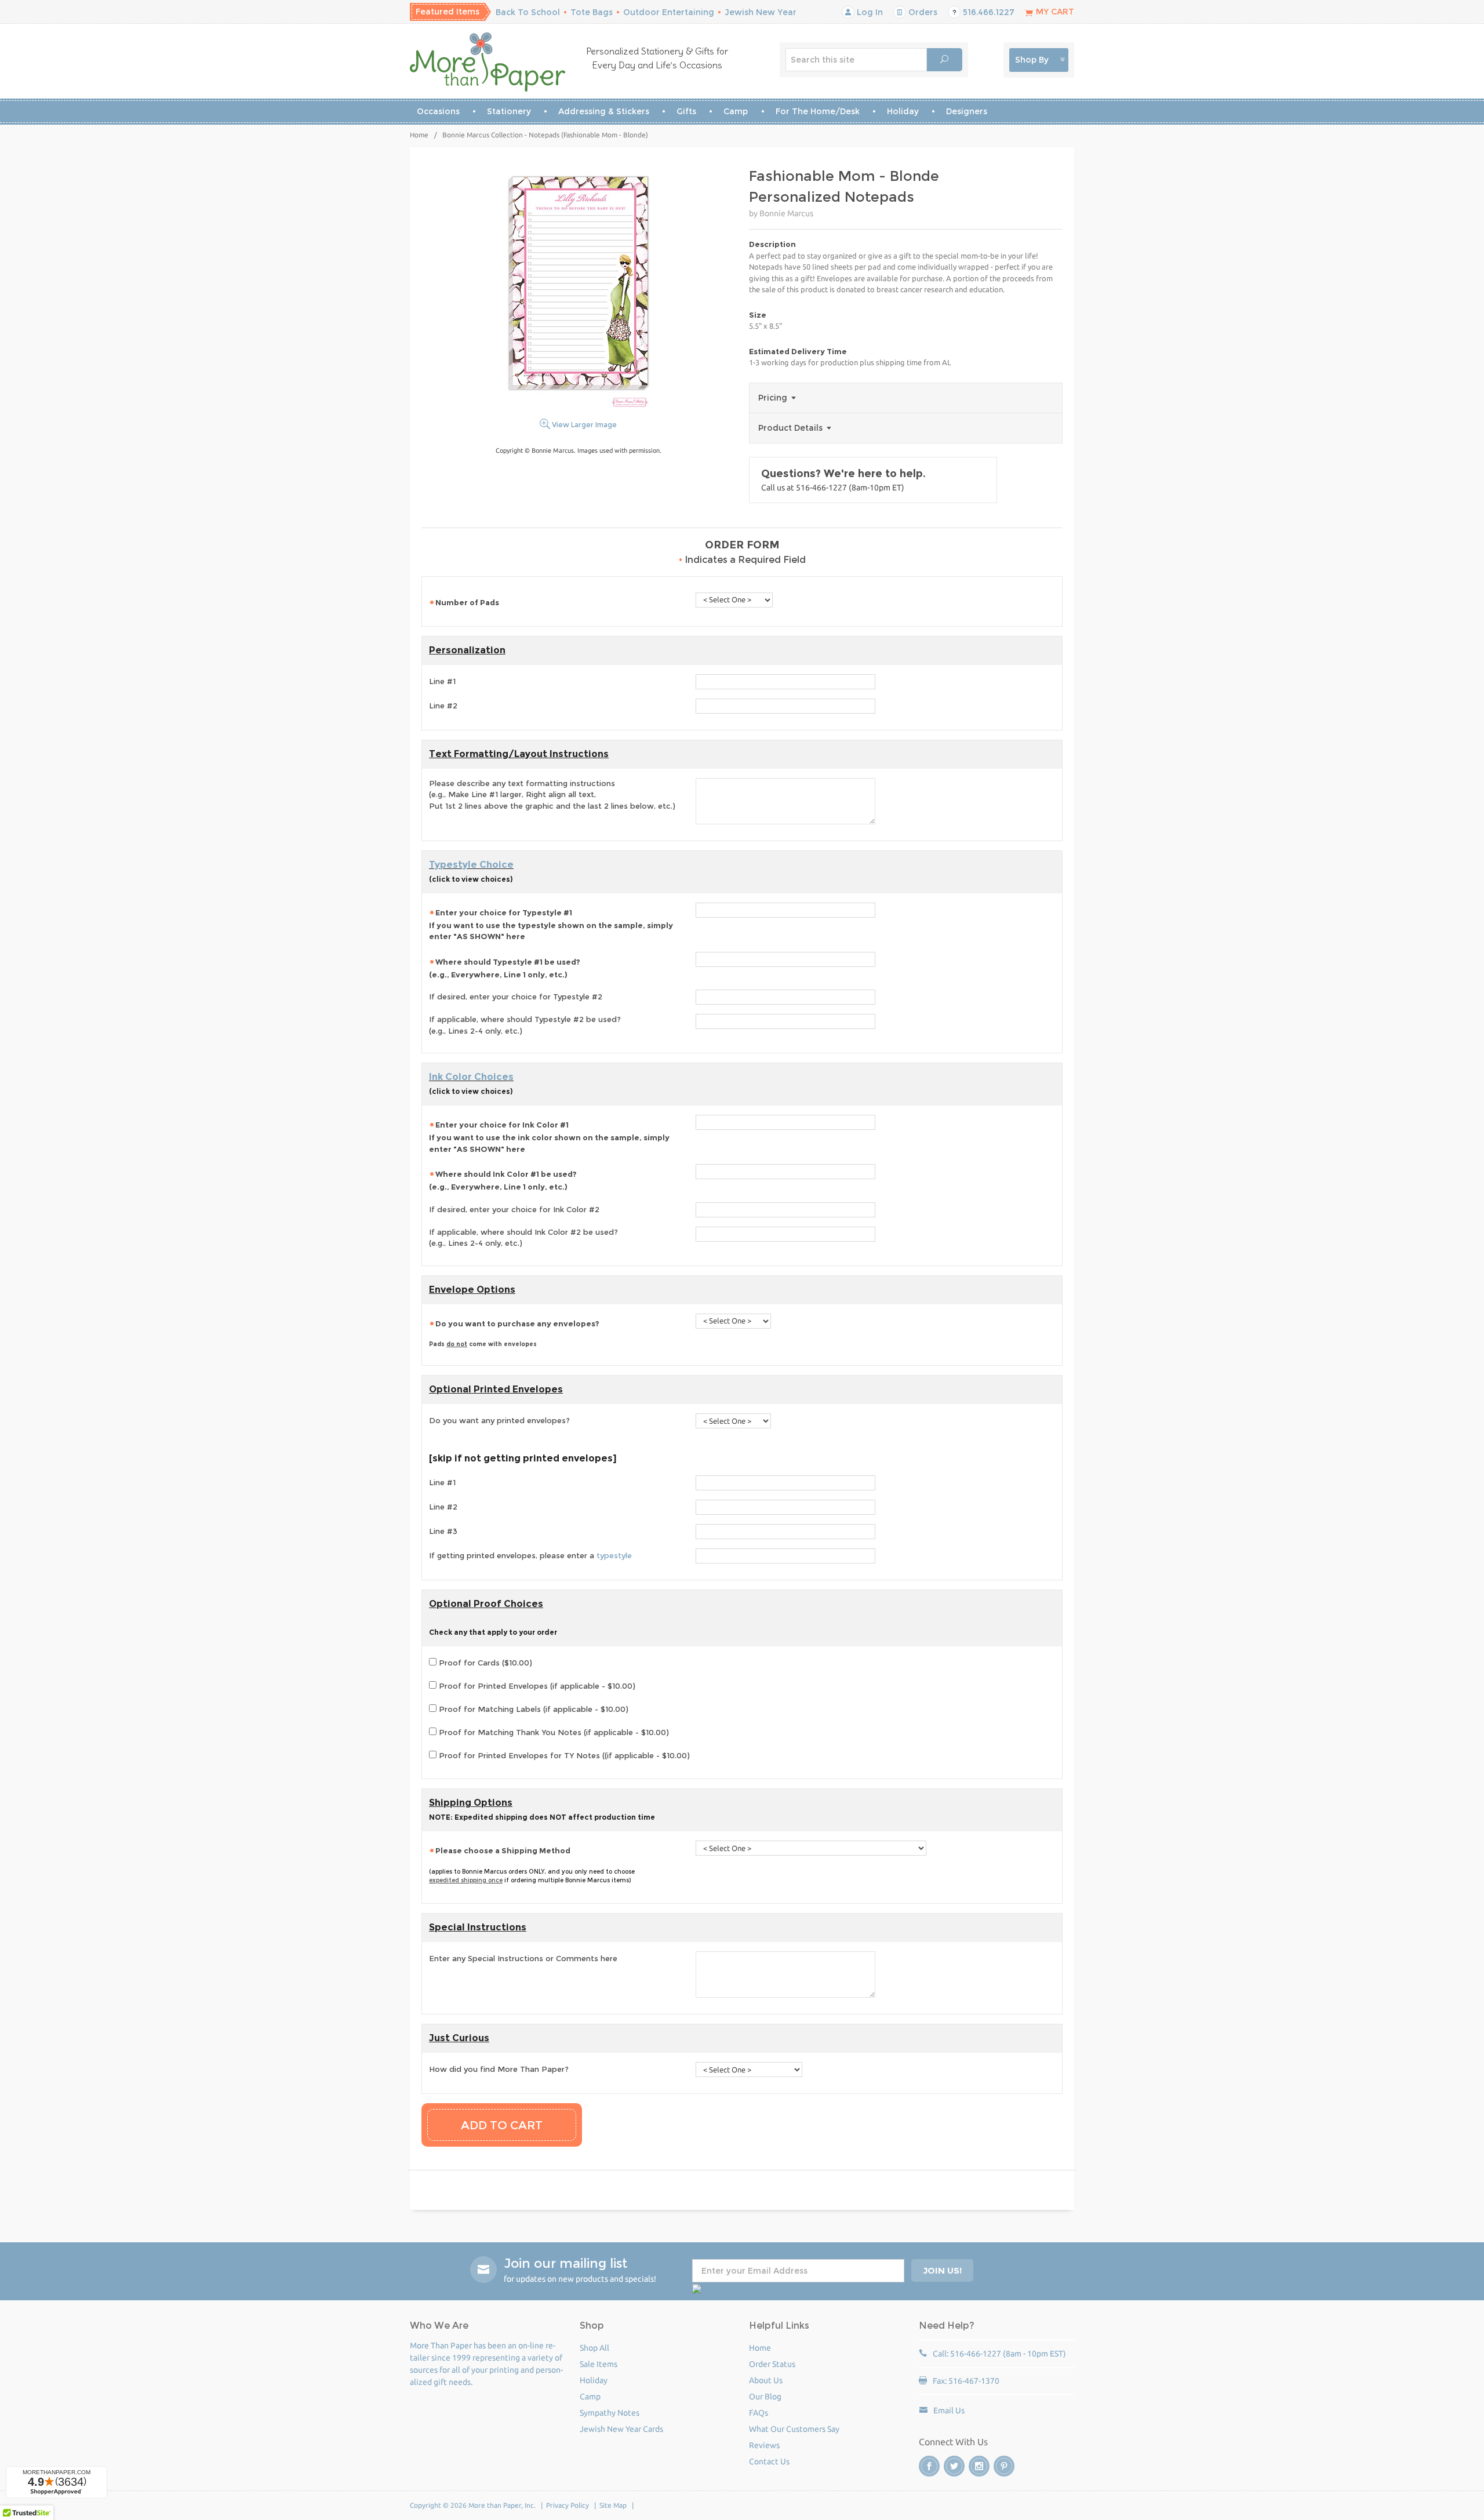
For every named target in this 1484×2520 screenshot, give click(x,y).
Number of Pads (468, 602)
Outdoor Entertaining (669, 12)
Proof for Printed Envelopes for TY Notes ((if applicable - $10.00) (563, 1755)
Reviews (764, 2445)
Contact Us (769, 2461)
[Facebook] (929, 2466)
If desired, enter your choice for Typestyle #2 (516, 997)
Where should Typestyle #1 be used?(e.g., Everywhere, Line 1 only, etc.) (505, 968)
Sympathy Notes (610, 2413)
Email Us (949, 2410)
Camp (736, 111)
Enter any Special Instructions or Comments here (523, 1958)
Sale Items (599, 2364)
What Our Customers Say (794, 2429)
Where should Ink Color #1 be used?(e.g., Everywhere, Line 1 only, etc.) (503, 1180)
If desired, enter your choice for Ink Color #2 (514, 1209)
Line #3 (443, 1531)
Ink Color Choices (471, 1077)
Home (419, 135)
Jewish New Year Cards (621, 2429)
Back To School (528, 12)
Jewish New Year (761, 12)
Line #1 (442, 681)
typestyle (614, 1555)
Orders (922, 12)
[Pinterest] (1004, 2466)
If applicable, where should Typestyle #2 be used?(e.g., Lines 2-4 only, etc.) (525, 1025)
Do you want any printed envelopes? (499, 1420)
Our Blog (765, 2397)
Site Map (613, 2505)
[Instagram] (979, 2466)
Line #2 (443, 706)
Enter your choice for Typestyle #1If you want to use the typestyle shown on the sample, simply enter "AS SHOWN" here (551, 925)
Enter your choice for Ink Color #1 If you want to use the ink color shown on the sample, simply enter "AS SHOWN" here (549, 1137)
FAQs (759, 2413)
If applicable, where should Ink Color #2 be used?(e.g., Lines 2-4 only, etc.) (523, 1238)
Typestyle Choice (471, 865)
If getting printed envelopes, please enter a (530, 1555)
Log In (869, 12)
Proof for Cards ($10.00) (484, 1663)
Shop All (594, 2348)
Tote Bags (592, 12)
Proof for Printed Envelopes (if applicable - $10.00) (536, 1686)
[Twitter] (954, 2466)
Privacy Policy (568, 2505)
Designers (967, 111)
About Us (766, 2380)
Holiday (903, 111)
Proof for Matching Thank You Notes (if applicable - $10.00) (553, 1732)
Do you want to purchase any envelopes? (515, 1333)
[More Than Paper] (488, 62)
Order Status (772, 2364)
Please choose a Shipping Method (503, 1850)
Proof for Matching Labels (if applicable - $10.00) (532, 1709)
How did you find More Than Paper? (499, 2069)
